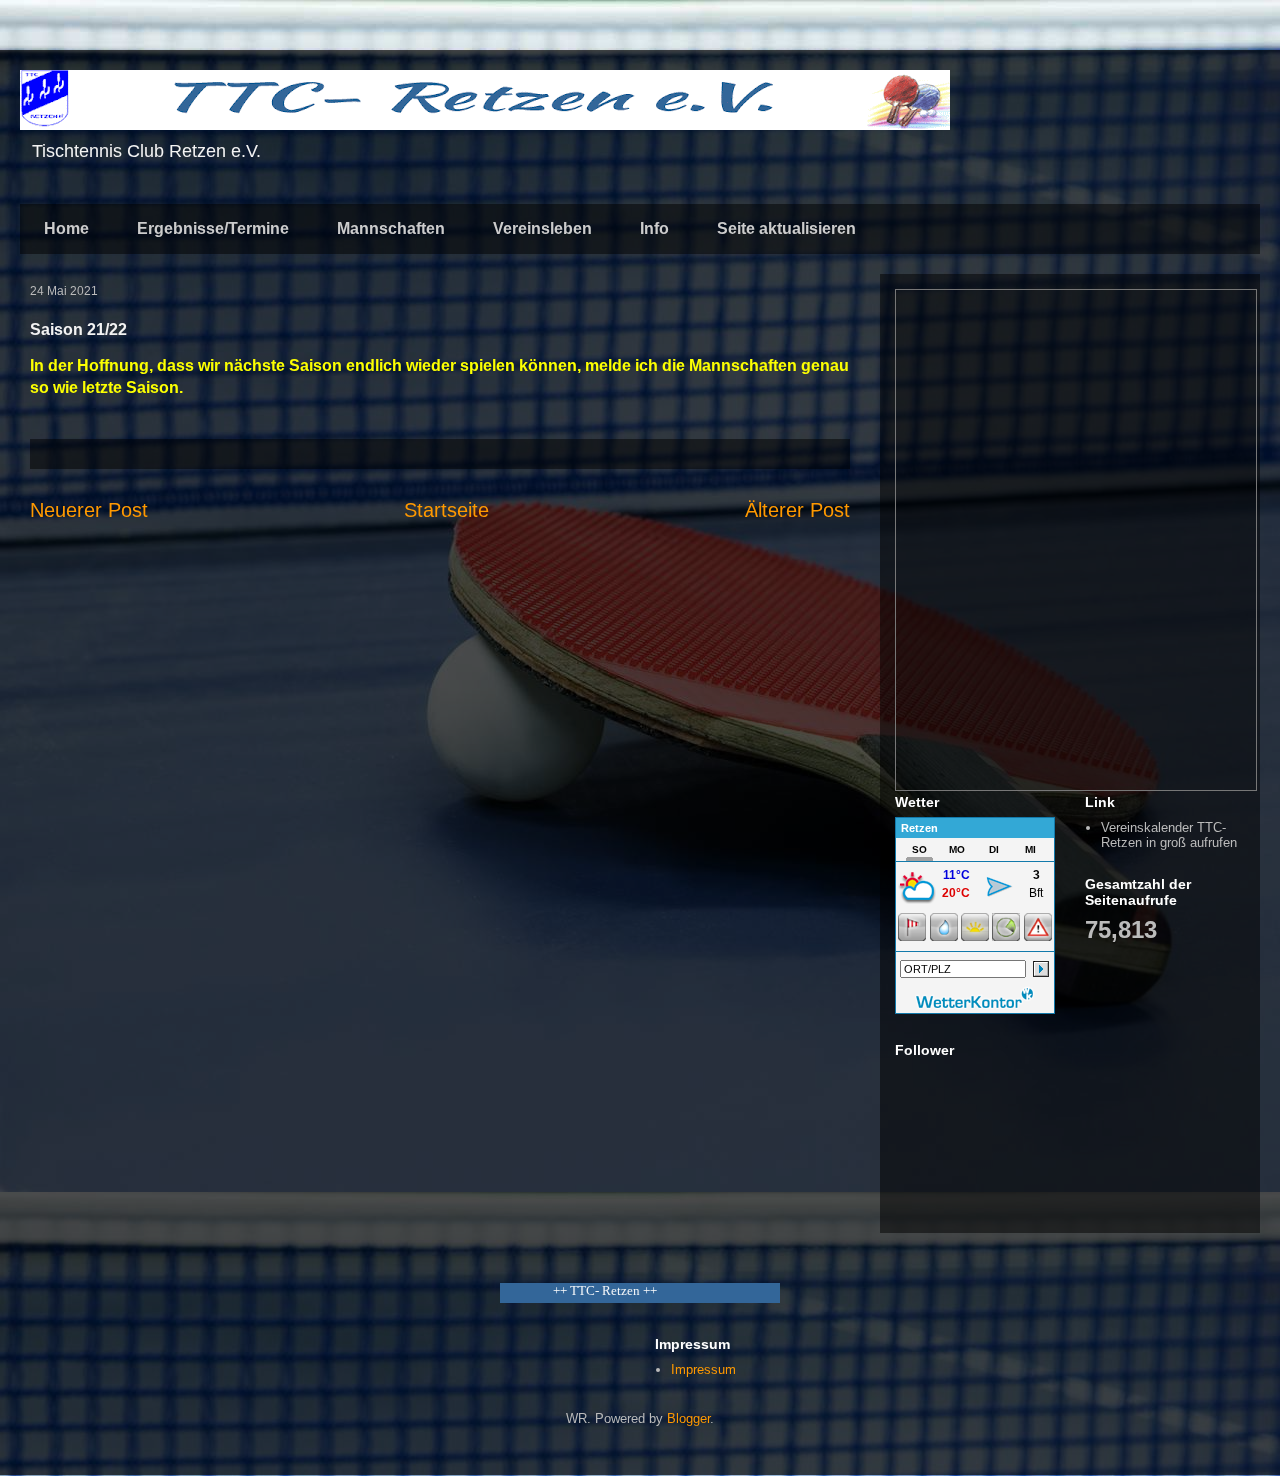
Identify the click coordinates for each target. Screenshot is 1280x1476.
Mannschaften (391, 228)
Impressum (703, 1369)
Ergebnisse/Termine (213, 228)
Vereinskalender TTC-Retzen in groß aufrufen (1169, 835)
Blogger (688, 1418)
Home (66, 228)
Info (654, 228)
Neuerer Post (89, 510)
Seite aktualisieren (786, 228)
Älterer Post (797, 510)
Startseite (446, 510)
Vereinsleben (542, 228)
